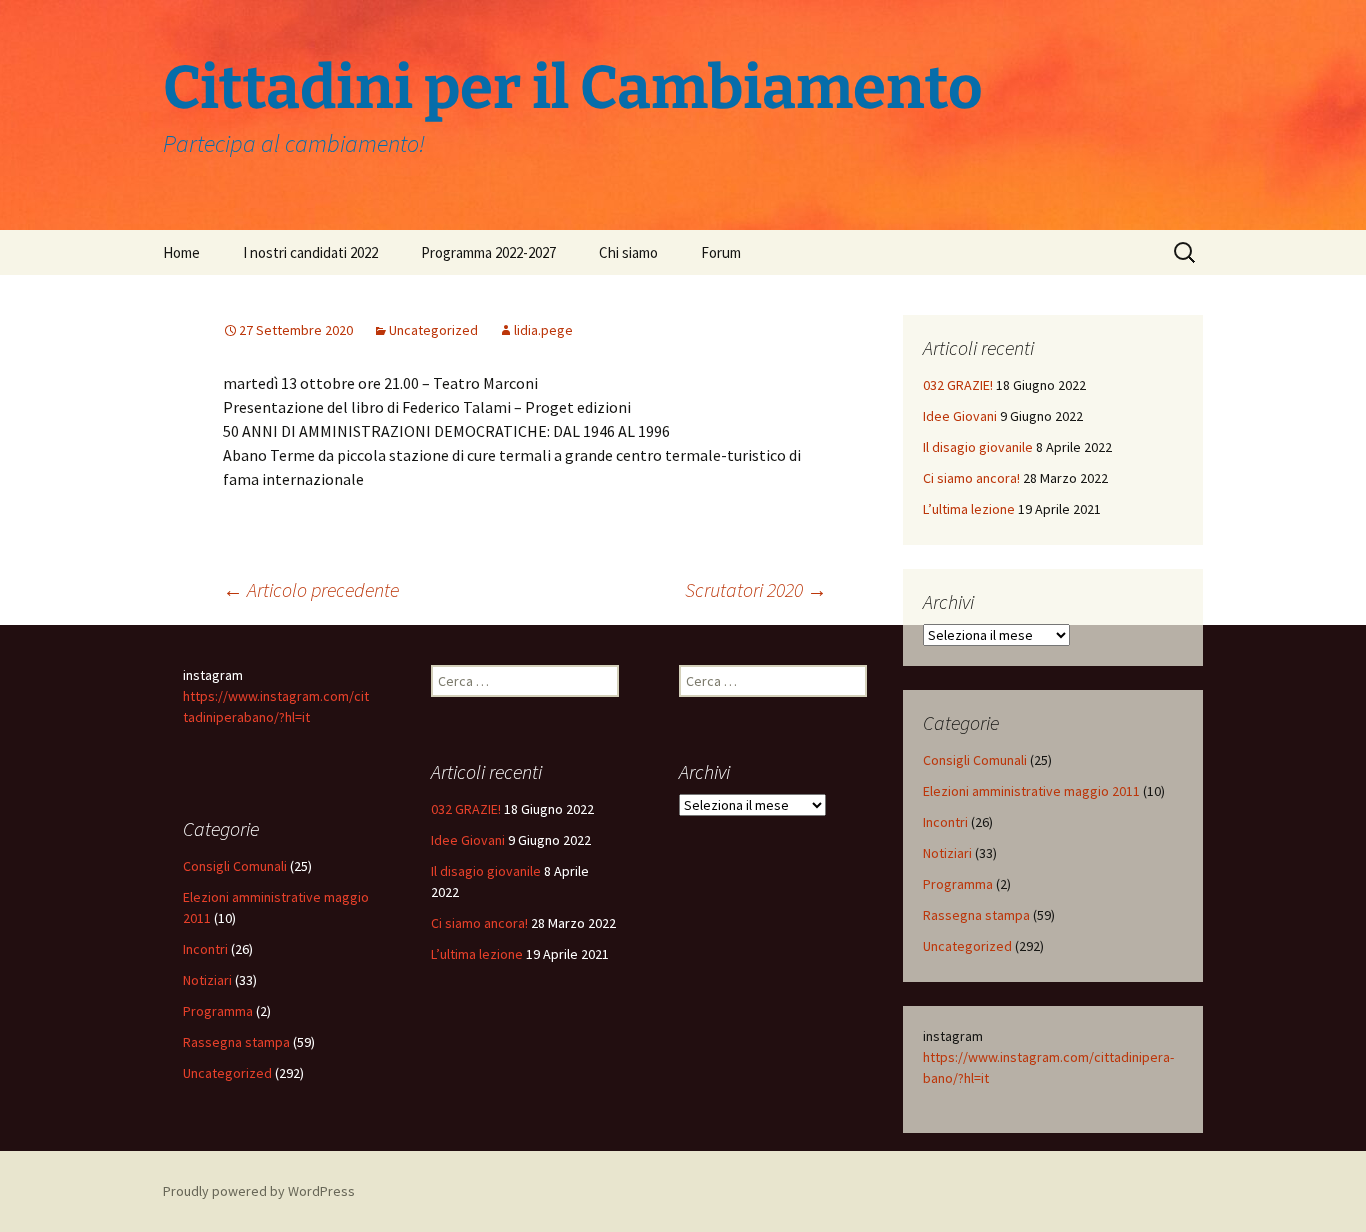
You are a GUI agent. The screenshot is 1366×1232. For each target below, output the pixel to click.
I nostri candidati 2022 (310, 252)
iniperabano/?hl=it (256, 717)
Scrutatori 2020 (756, 589)
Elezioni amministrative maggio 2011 (1031, 791)
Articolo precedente (311, 589)
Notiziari (947, 853)
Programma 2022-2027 (488, 252)
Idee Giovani (960, 416)
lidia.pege (543, 330)
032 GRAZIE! (958, 385)
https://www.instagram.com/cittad (1026, 1057)
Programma (958, 884)
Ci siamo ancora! (971, 478)
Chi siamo (628, 252)
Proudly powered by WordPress (259, 1191)
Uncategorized (433, 330)
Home (181, 252)
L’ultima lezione (969, 509)
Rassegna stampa (976, 915)
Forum (721, 252)
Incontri (945, 822)
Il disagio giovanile (978, 447)
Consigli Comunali (975, 760)
